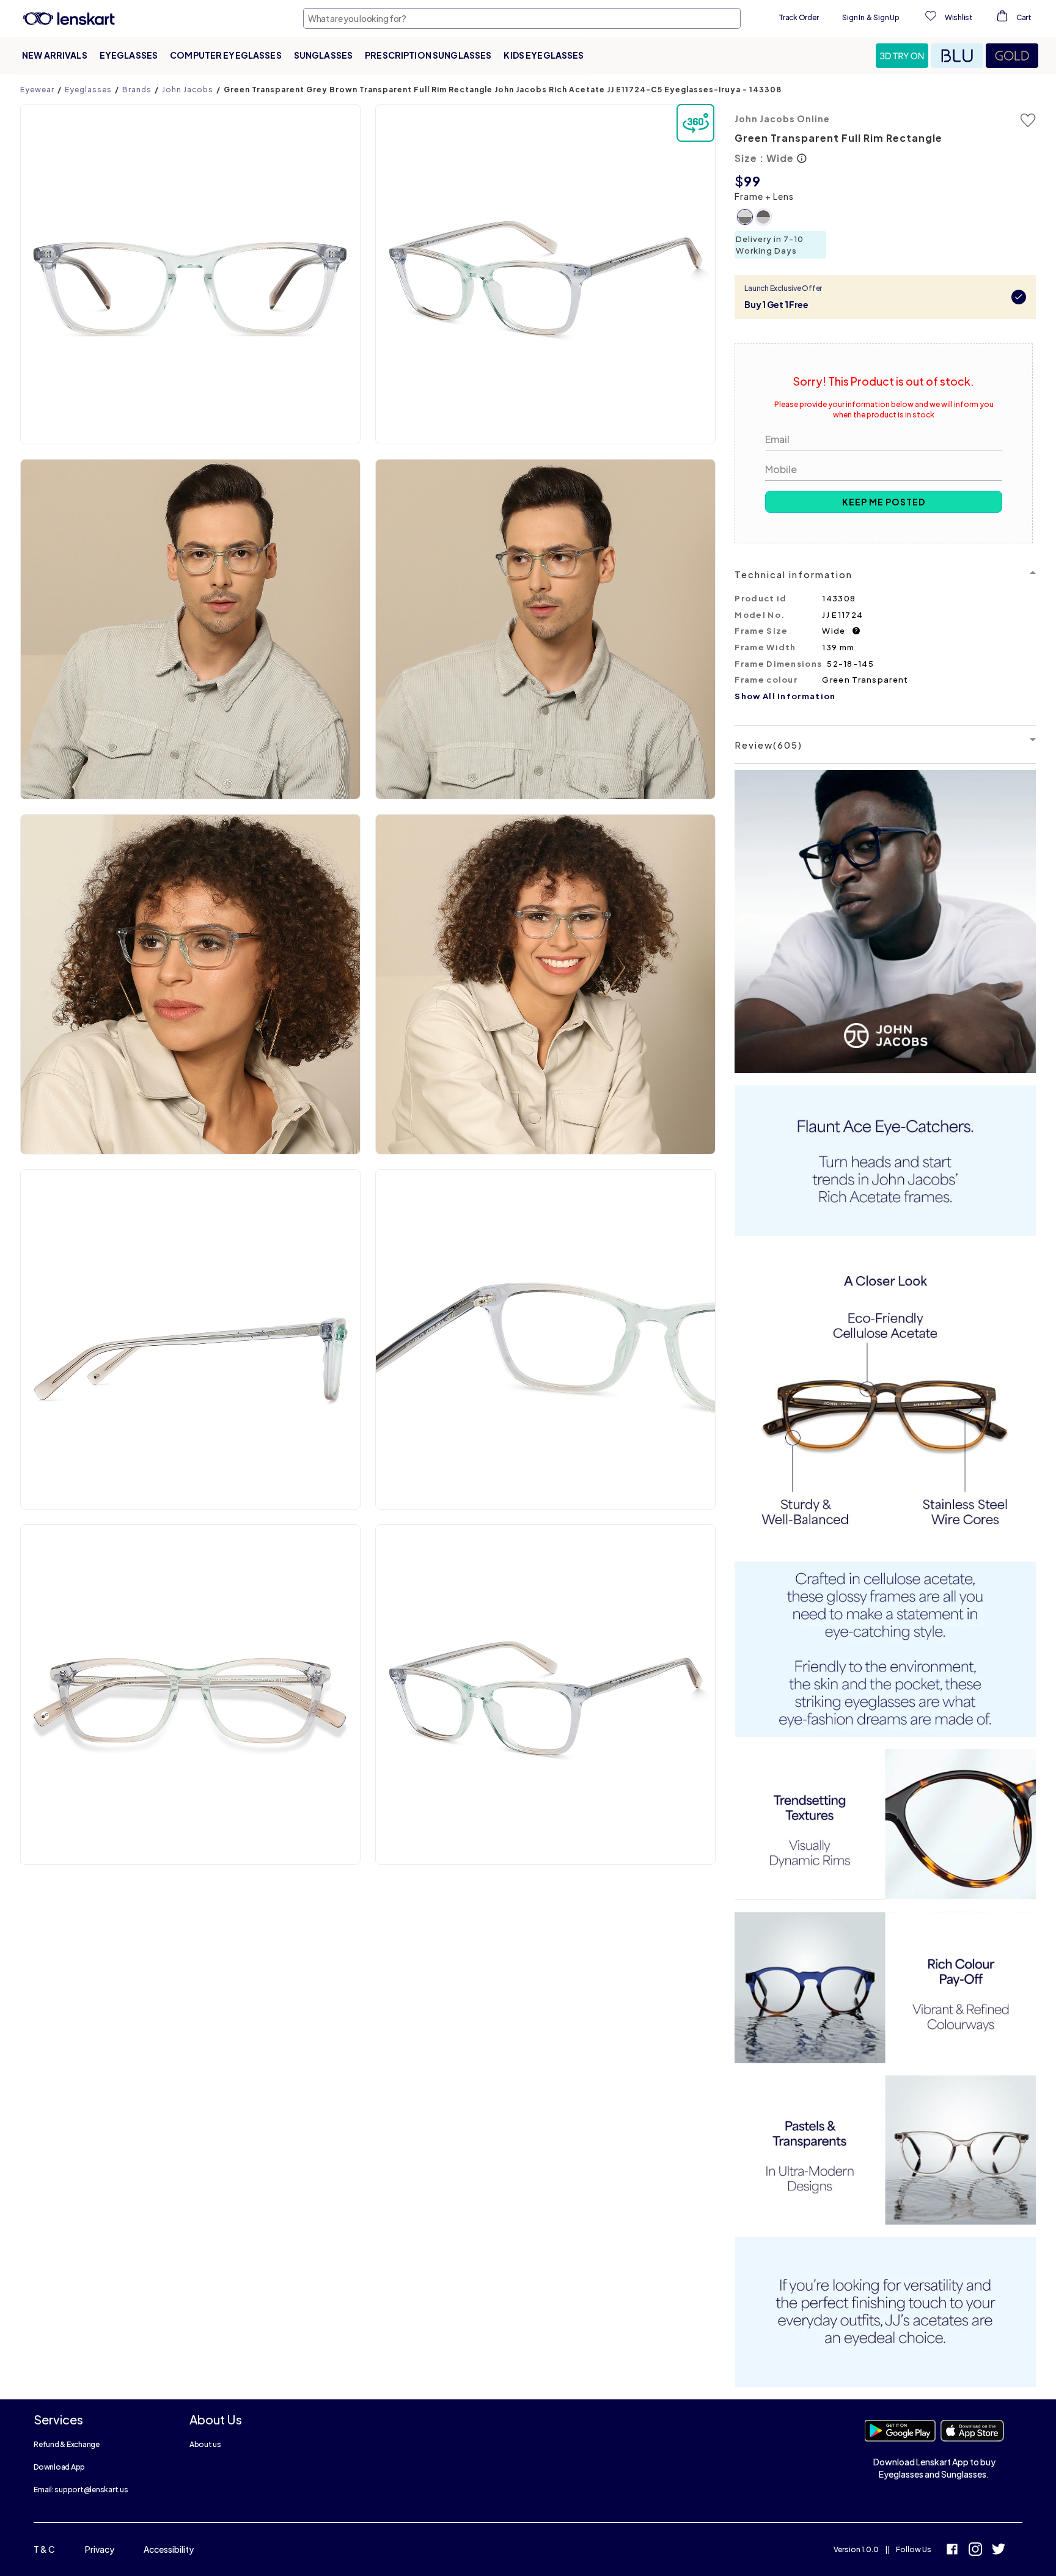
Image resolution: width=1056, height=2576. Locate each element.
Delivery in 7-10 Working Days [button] (770, 245)
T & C (44, 2549)
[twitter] (999, 2551)
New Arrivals (55, 55)
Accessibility (169, 2549)
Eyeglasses (129, 55)
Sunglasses (323, 55)
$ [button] (739, 181)
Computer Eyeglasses (226, 55)
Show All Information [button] (785, 696)
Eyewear (37, 90)
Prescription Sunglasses (428, 55)
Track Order (798, 17)
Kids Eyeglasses (544, 55)
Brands (137, 90)
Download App (59, 2467)
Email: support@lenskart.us (81, 2490)
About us (205, 2444)
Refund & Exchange (67, 2444)
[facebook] (952, 2551)
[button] (903, 56)
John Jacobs (188, 90)
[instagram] (975, 2551)
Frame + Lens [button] (764, 196)
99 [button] (752, 181)
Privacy (100, 2549)
